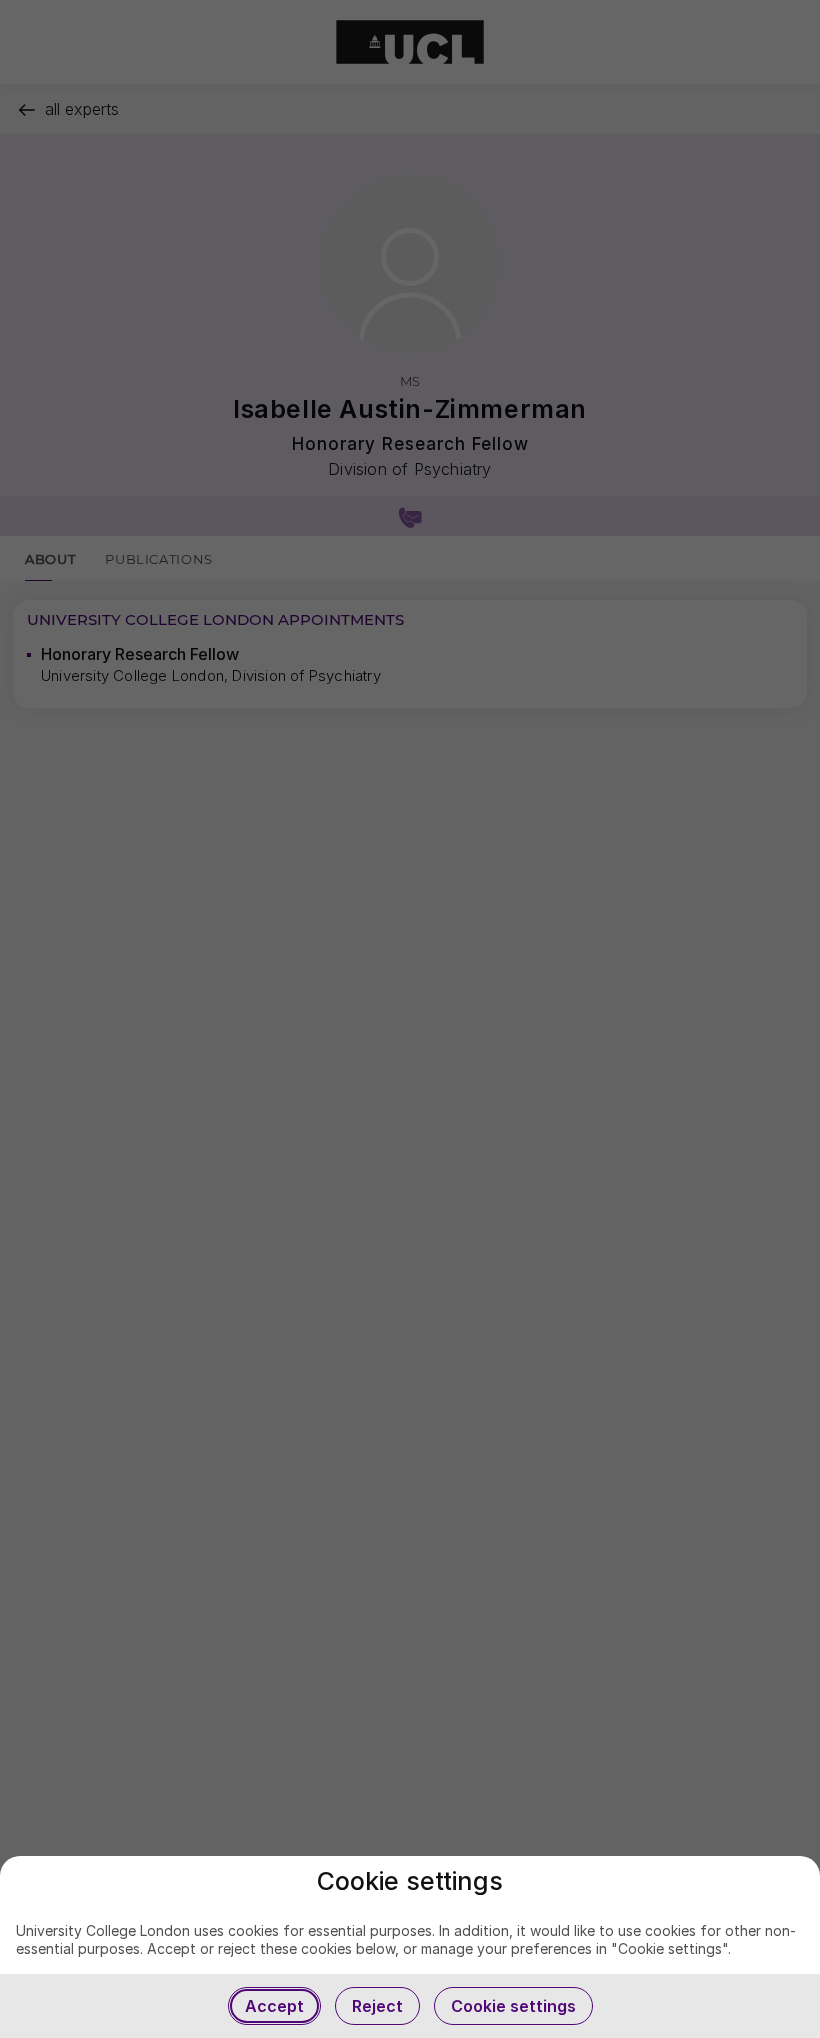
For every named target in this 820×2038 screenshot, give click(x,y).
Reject (377, 2006)
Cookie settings (513, 2006)
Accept (274, 2006)
